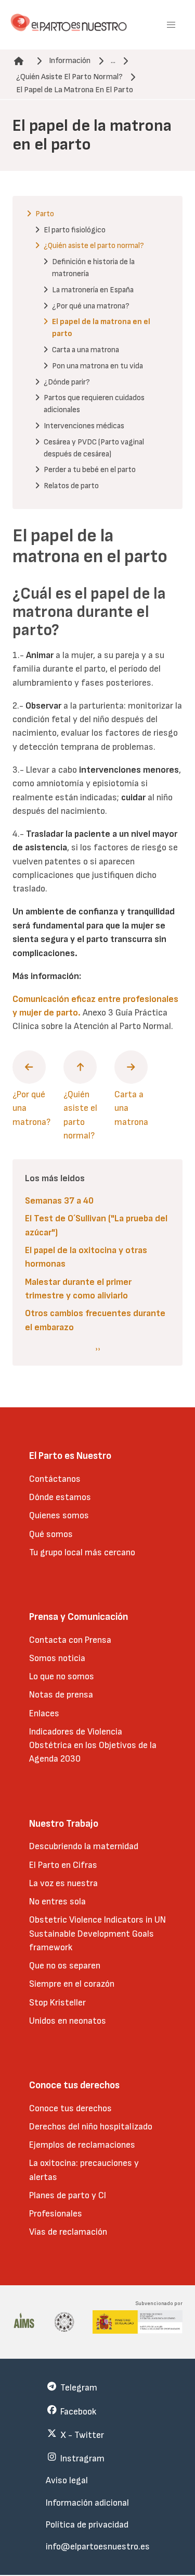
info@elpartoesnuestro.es (98, 2547)
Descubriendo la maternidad (84, 1846)
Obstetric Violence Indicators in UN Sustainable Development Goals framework (97, 1934)
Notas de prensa (61, 1695)
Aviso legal (67, 2480)
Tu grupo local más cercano (82, 1552)
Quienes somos (59, 1515)
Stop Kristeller (57, 2003)
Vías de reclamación (68, 2232)
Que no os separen (65, 1966)
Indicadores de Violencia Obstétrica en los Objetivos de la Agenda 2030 (93, 1745)
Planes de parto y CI (68, 2195)
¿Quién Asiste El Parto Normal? (69, 77)
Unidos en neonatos (68, 2021)
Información (70, 61)
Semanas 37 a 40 (59, 1201)
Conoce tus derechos (70, 2108)
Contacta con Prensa (70, 1640)
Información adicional (87, 2503)
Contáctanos (55, 1479)
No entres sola (57, 1902)
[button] (171, 25)
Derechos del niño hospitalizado (91, 2127)
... (113, 61)
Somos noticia (57, 1658)
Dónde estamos (60, 1497)
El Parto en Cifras (63, 1865)
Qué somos (51, 1534)
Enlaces (44, 1713)
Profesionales (56, 2214)
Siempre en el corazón (72, 1984)
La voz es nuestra (63, 1883)
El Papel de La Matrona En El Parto (75, 90)
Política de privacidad (87, 2525)
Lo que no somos (62, 1676)
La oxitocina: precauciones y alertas (84, 2170)
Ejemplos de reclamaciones (82, 2145)
